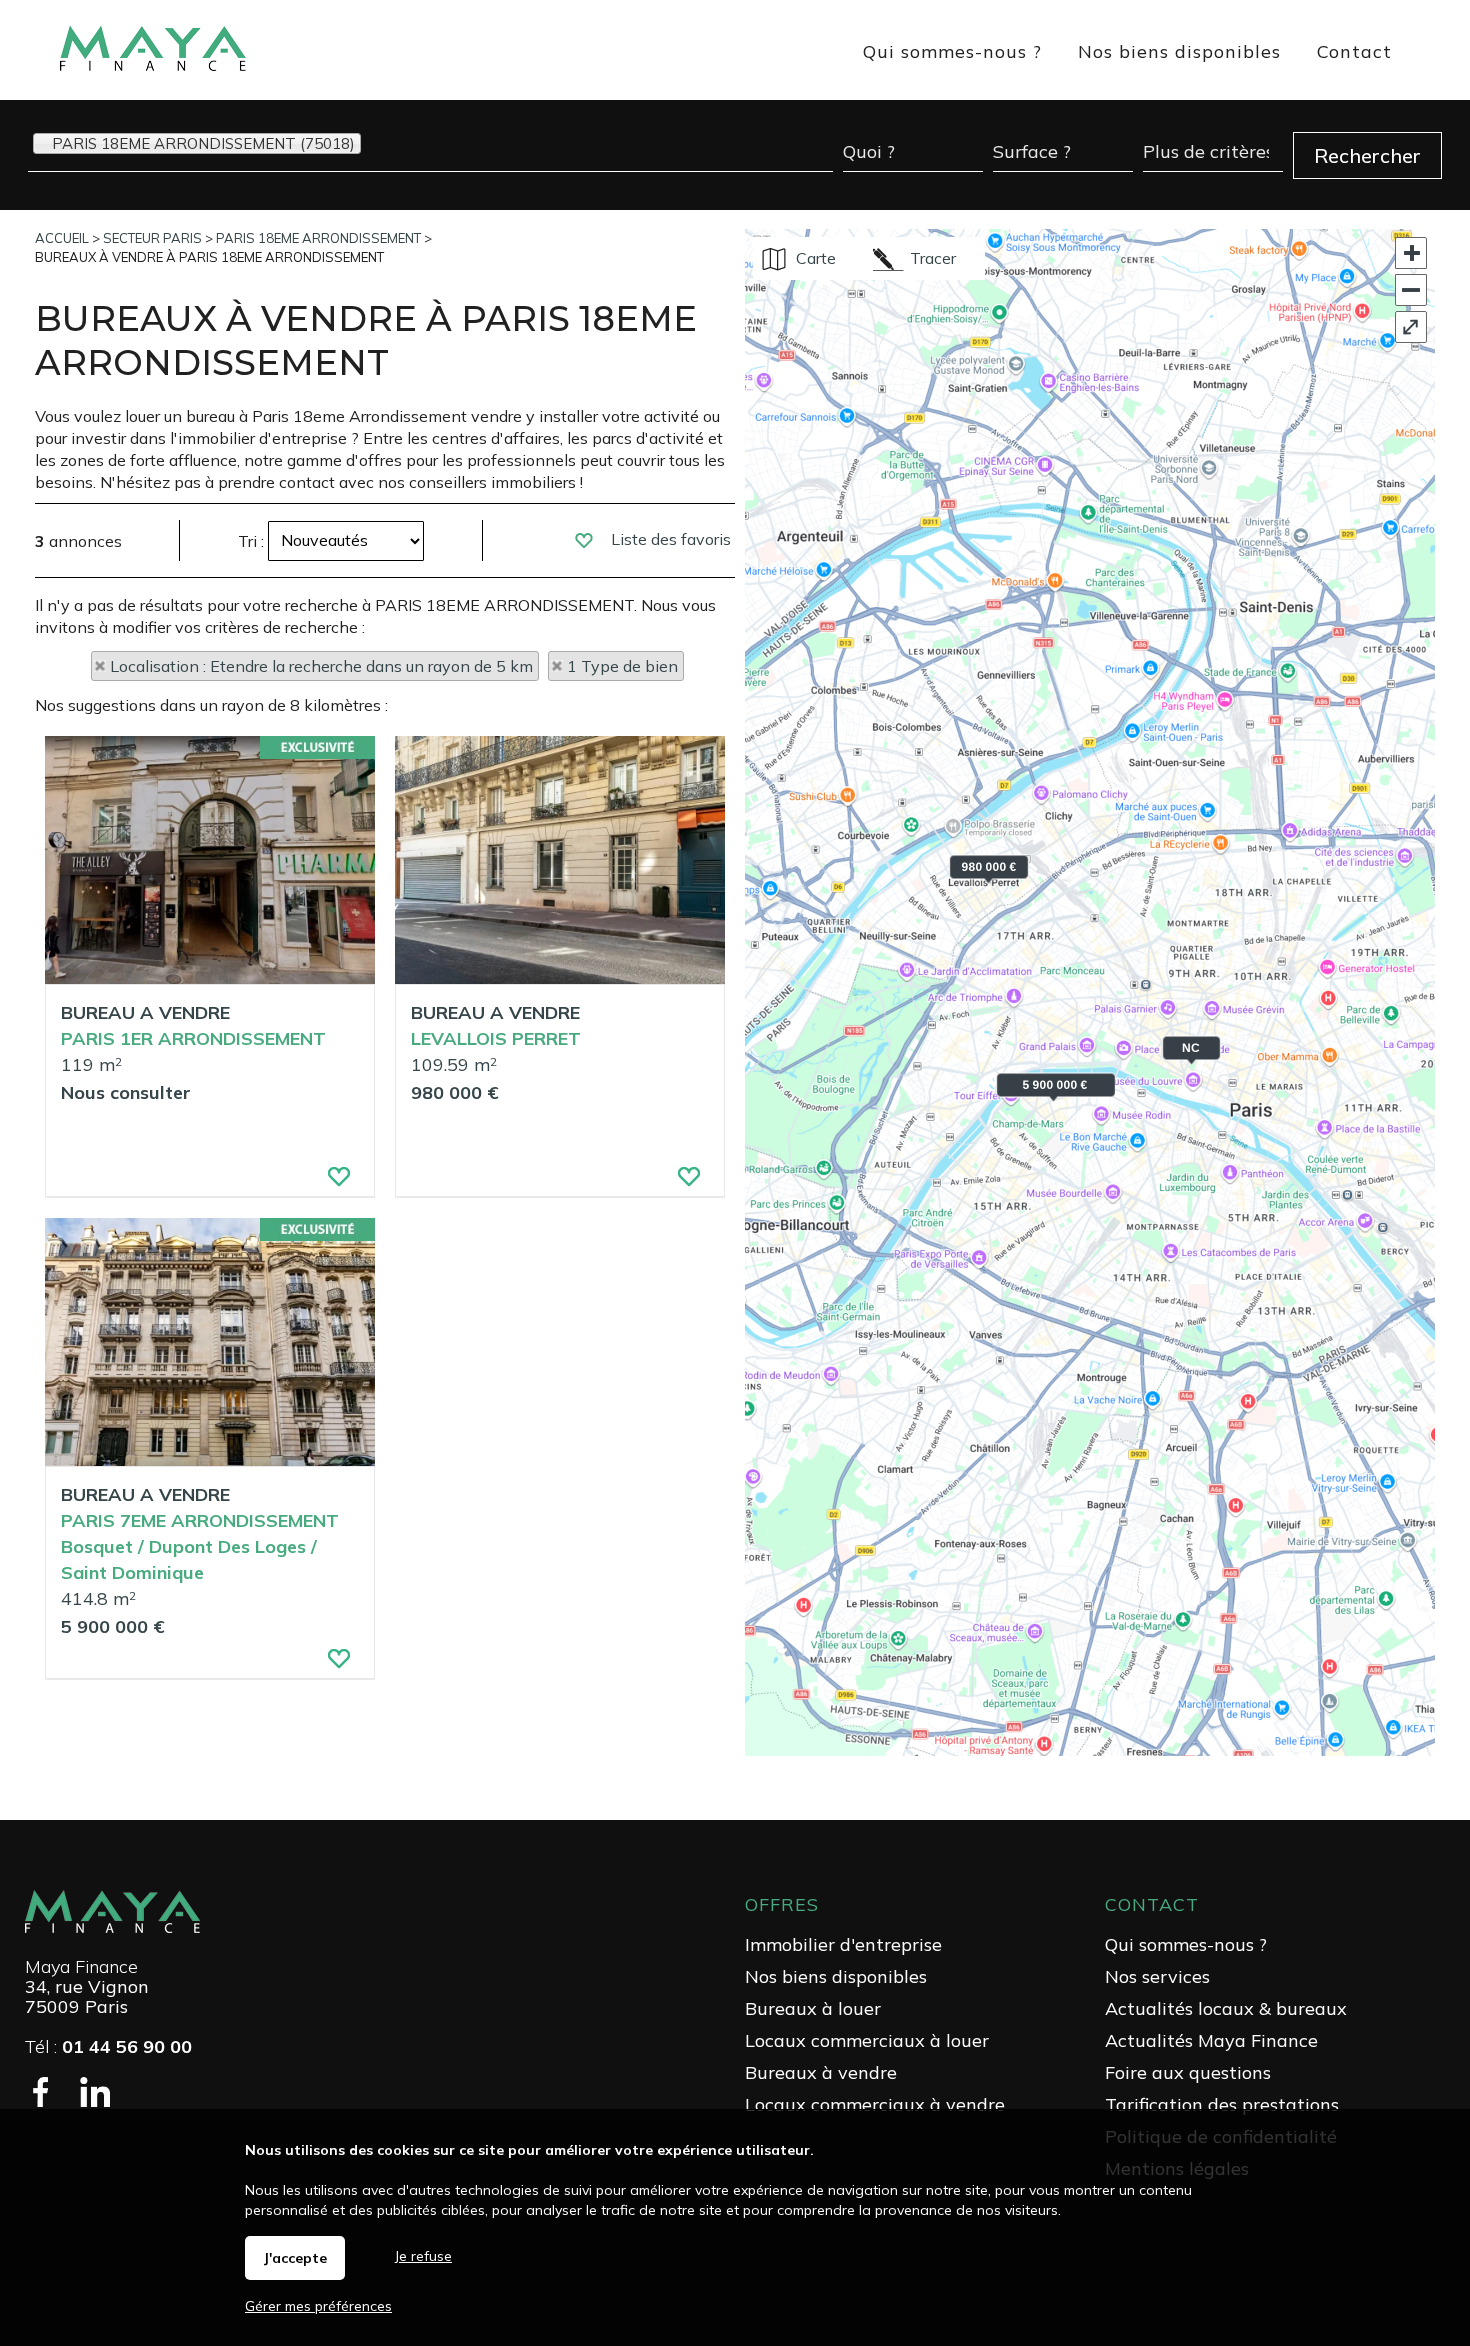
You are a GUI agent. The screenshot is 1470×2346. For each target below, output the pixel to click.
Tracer (931, 258)
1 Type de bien (622, 666)
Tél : (108, 2046)
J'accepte (295, 2258)
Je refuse (423, 2256)
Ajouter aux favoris (327, 1182)
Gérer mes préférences (318, 2306)
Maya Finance (81, 1966)
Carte (814, 258)
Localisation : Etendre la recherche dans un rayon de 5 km (321, 666)
